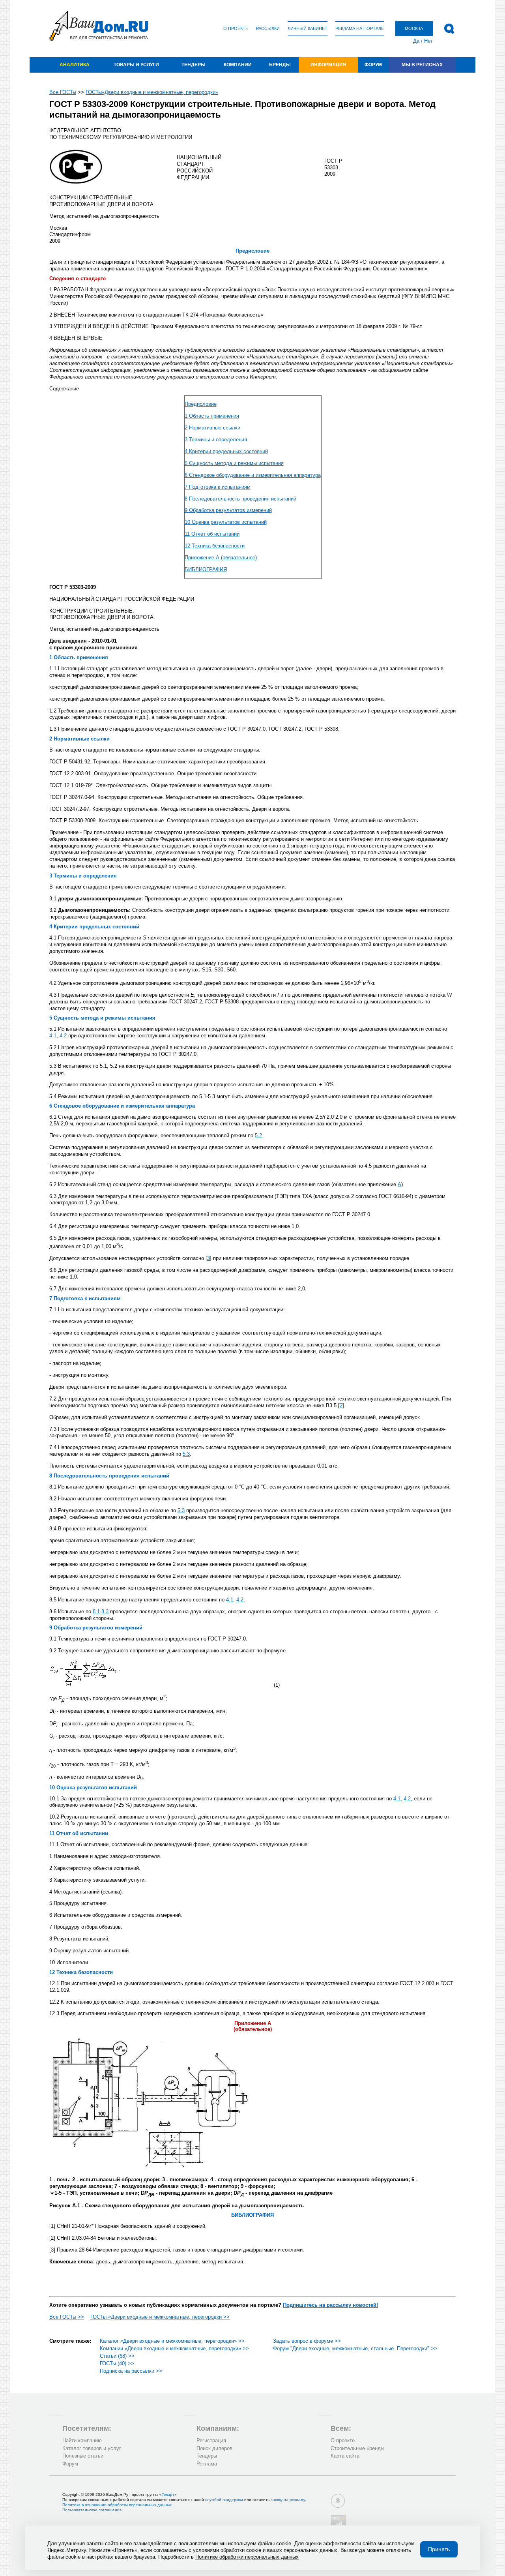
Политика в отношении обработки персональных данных (117, 2505)
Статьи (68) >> (117, 2356)
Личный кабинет (308, 28)
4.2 (63, 1036)
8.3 (105, 1611)
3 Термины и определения (216, 440)
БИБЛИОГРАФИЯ (206, 569)
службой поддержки (224, 2500)
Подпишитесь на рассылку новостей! (330, 2305)
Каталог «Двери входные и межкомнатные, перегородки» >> (172, 2341)
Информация (328, 65)
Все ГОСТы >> (67, 2317)
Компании (238, 65)
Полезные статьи (83, 2456)
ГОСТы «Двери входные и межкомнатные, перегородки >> (160, 2317)
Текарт (168, 2494)
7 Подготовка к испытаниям (218, 487)
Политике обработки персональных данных (247, 2557)
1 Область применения (212, 416)
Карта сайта (345, 2456)
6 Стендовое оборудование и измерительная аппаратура (253, 475)
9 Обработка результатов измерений (228, 510)
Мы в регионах (422, 65)
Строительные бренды (357, 2448)
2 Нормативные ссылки (212, 428)
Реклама (207, 2464)
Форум (373, 65)
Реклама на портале (360, 28)
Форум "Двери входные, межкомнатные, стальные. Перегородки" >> (355, 2348)
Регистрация (211, 2440)
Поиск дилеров (214, 2448)
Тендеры (194, 65)
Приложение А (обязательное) (221, 558)
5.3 (186, 1454)
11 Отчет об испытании (212, 534)
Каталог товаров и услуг (92, 2448)
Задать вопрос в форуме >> (307, 2341)
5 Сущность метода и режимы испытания (234, 463)
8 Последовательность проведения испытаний (240, 499)
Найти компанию (82, 2440)
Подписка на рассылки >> (131, 2371)
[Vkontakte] (338, 2501)
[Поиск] (449, 29)
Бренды (280, 65)
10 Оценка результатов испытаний (226, 522)
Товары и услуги (136, 65)
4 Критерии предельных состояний (226, 451)
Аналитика (75, 65)
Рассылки (268, 28)
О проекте (236, 28)
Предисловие (201, 404)
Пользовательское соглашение (92, 2510)
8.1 (96, 1611)
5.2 (258, 1135)
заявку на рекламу (288, 2500)
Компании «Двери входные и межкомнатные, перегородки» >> (174, 2348)
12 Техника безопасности (215, 546)
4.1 (53, 1036)
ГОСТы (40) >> (117, 2363)
